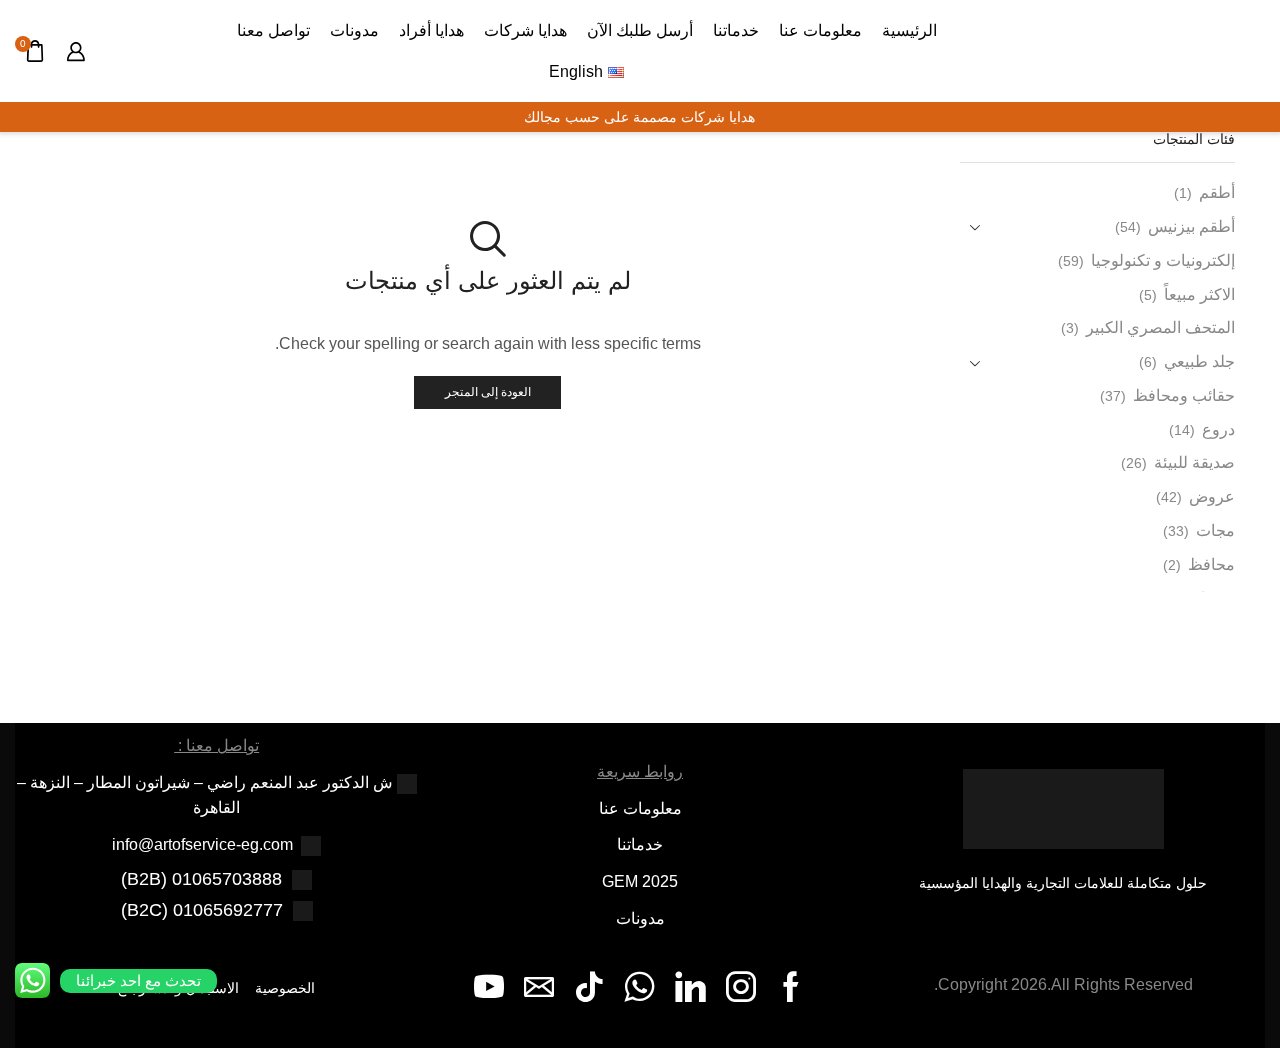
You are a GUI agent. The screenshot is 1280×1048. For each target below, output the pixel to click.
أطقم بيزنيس (1191, 226)
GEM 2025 (640, 881)
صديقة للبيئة (1194, 462)
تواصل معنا (273, 30)
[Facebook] (791, 987)
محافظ (1211, 564)
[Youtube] (489, 987)
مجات (1215, 530)
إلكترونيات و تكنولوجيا (1163, 260)
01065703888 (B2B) (201, 879)
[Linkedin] (690, 987)
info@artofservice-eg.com (202, 844)
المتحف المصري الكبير (1160, 327)
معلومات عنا (820, 30)
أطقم (1217, 192)
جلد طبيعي (1199, 361)
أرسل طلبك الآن (640, 30)
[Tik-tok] (589, 987)
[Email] (539, 987)
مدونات (354, 30)
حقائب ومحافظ (1184, 395)
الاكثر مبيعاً (1199, 294)
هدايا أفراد (431, 30)
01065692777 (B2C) (202, 910)
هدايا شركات (525, 30)
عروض (1212, 496)
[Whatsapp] (639, 987)
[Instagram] (741, 987)
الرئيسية (909, 30)
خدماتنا (736, 30)
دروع (1218, 429)
